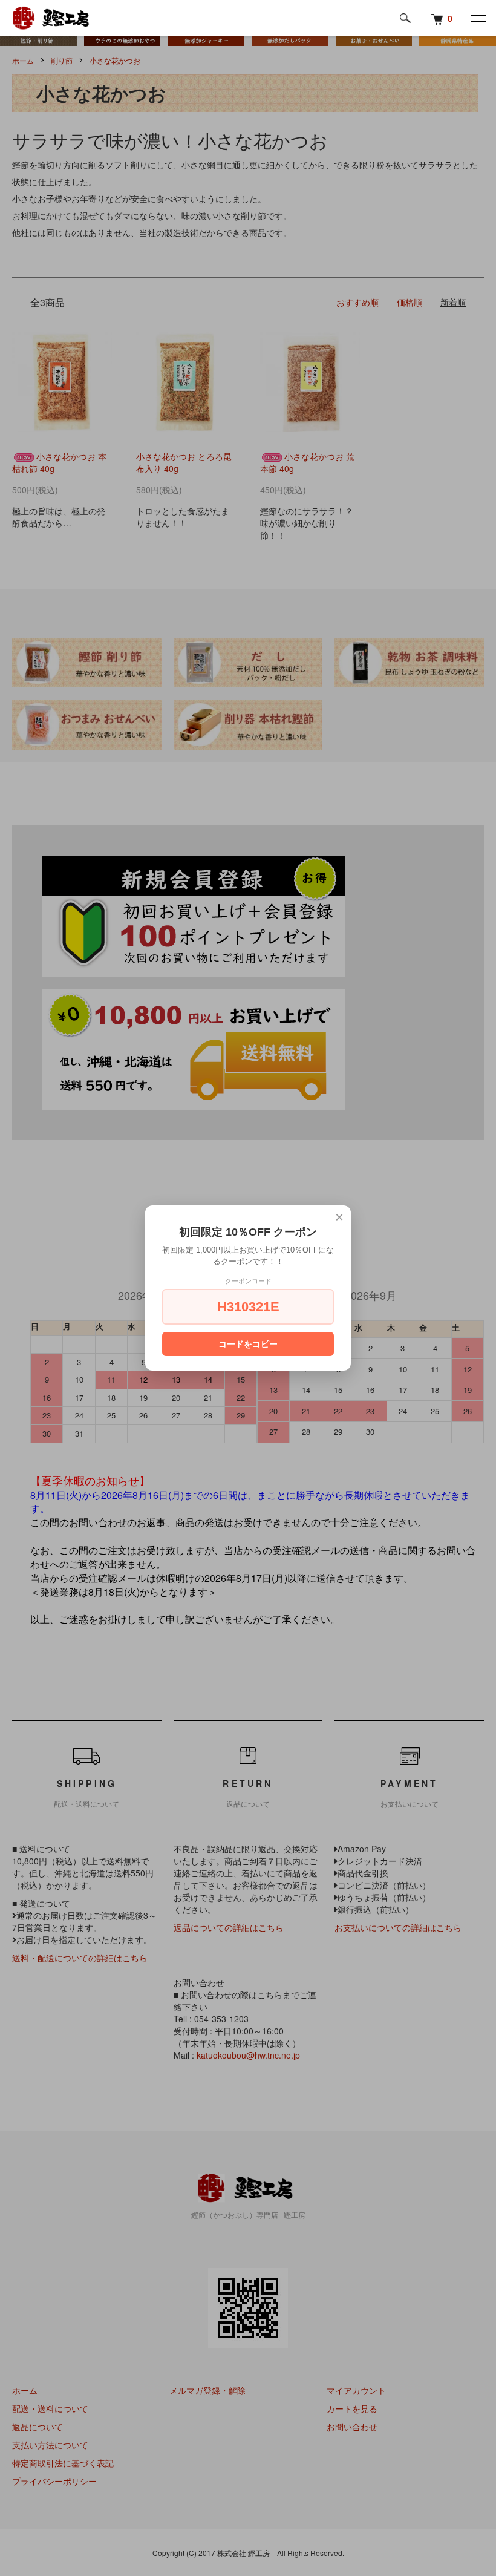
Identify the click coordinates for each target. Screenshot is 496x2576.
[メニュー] (478, 18)
